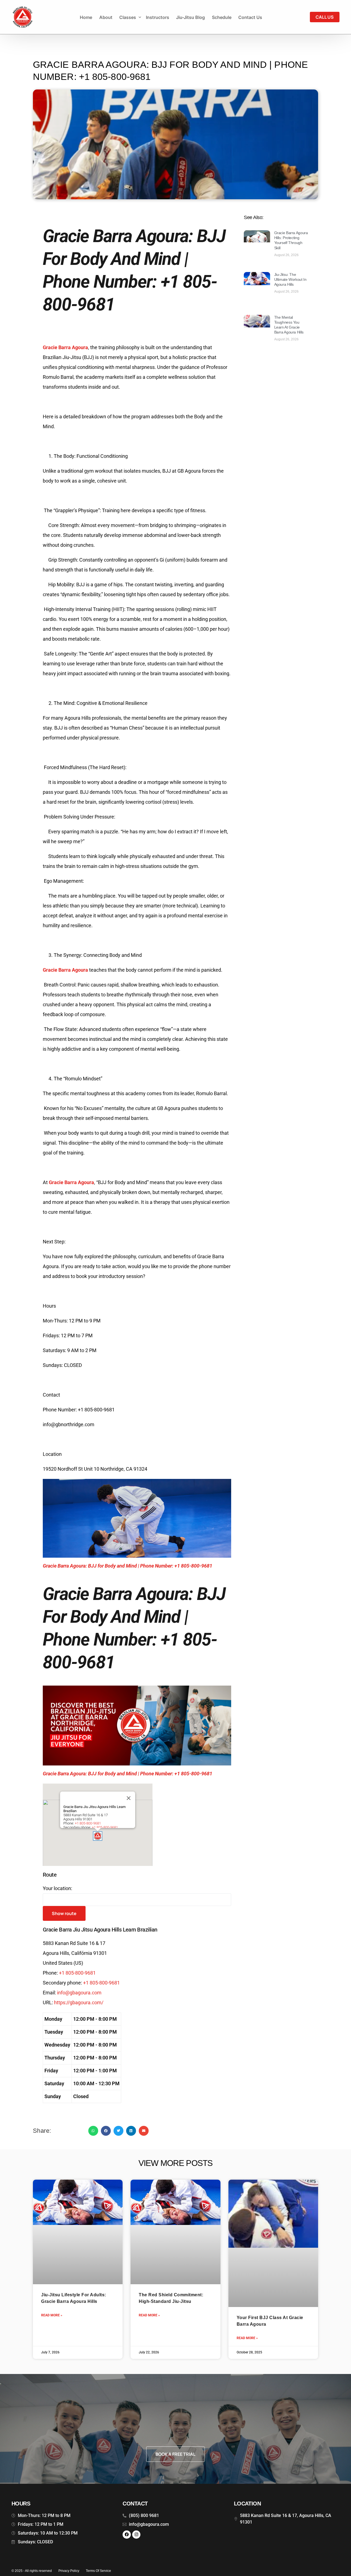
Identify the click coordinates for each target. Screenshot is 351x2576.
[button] (97, 1836)
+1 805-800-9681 (105, 1827)
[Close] (129, 1798)
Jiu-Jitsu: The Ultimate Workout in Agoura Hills (290, 279)
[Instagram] (136, 2535)
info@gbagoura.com (79, 1993)
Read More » (52, 2315)
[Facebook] (127, 2535)
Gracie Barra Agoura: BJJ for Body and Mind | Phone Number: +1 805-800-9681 (128, 1566)
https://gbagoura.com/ (79, 2002)
